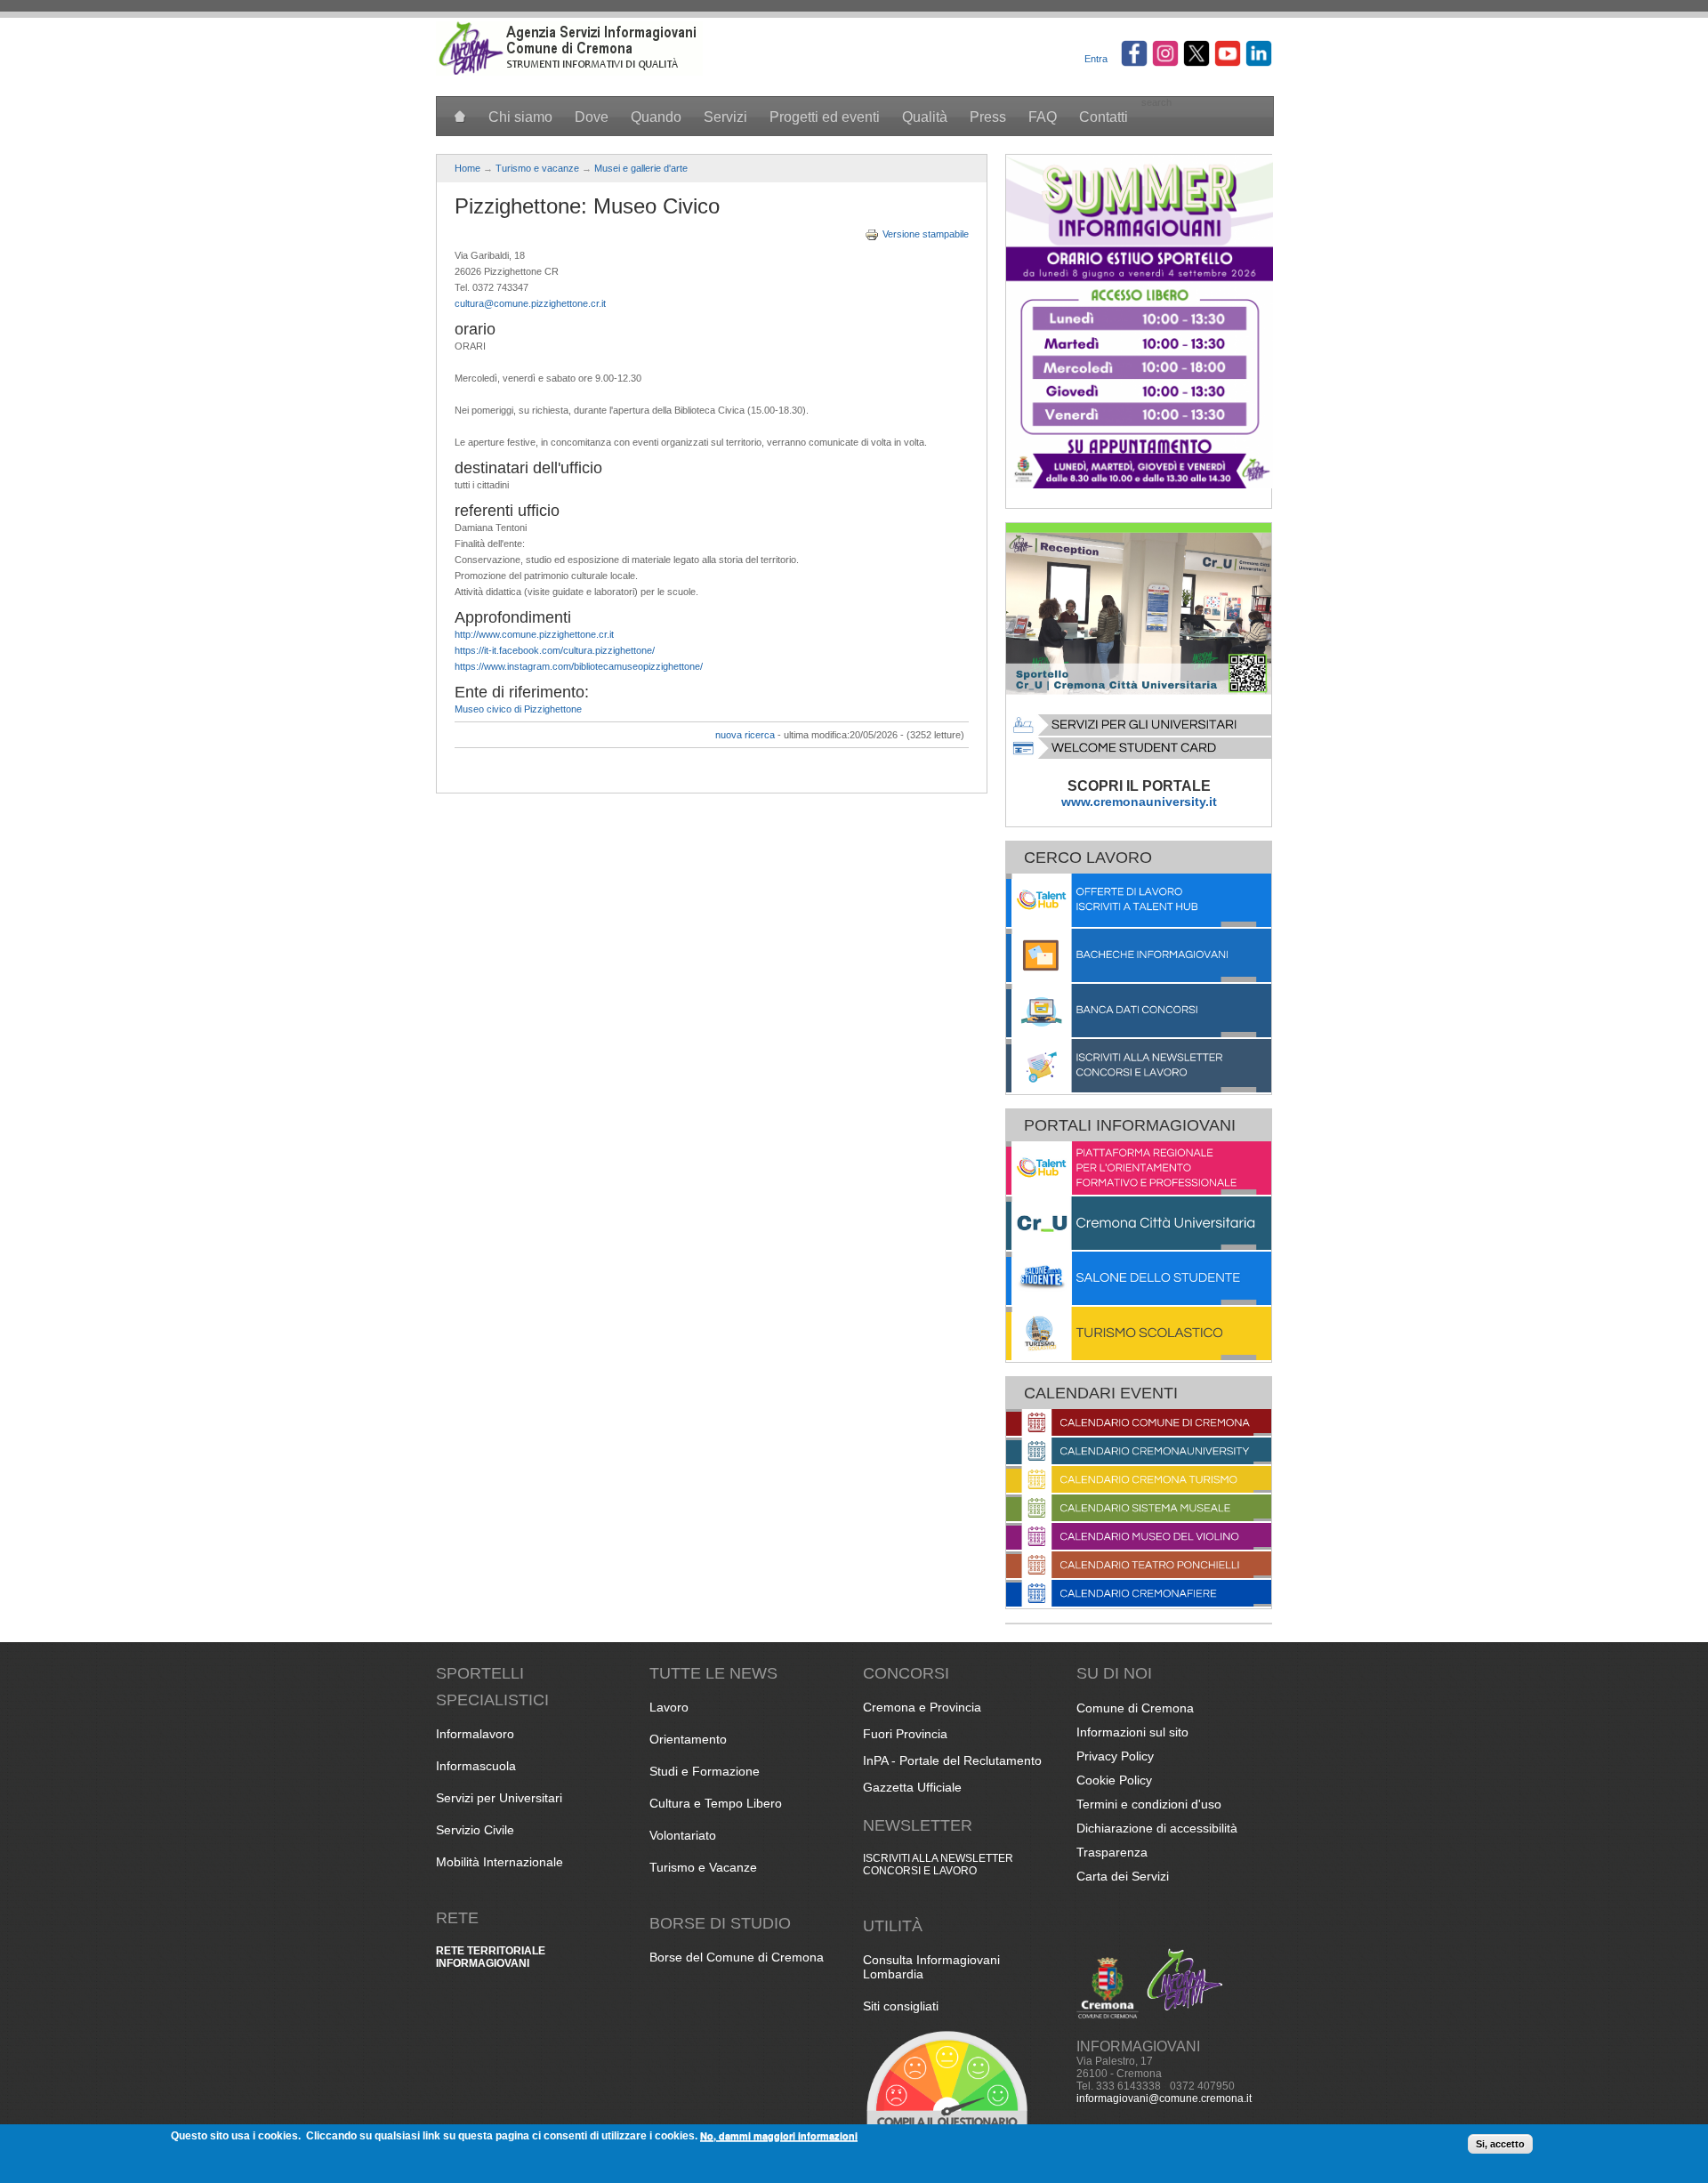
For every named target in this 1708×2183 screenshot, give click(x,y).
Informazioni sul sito (1132, 1732)
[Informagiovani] (569, 72)
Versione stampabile (926, 234)
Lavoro (669, 1707)
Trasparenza (1112, 1852)
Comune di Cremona (1135, 1708)
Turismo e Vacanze (703, 1867)
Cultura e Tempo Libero (716, 1803)
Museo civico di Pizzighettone (518, 709)
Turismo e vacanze (537, 168)
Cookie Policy (1114, 1780)
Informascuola (476, 1766)
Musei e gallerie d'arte (641, 168)
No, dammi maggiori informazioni (779, 2135)
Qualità (925, 117)
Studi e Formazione (705, 1771)
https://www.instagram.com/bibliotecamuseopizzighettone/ (579, 666)
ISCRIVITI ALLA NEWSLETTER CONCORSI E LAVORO (938, 1865)
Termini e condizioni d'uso (1149, 1804)
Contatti (1104, 117)
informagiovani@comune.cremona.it (1164, 2098)
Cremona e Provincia (922, 1707)
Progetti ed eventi (825, 117)
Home (467, 168)
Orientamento (688, 1739)
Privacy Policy (1115, 1756)
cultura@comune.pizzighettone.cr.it (530, 303)
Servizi (725, 117)
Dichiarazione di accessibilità (1157, 1828)
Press (988, 117)
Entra (1096, 59)
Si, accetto (1500, 2144)
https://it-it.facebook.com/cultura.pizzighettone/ (555, 650)
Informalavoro (475, 1734)
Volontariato (683, 1835)
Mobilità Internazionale (500, 1862)
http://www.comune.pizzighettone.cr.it (534, 634)
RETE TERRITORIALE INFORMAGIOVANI (491, 1957)
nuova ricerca (745, 735)
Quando (656, 117)
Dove (592, 117)
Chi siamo (520, 117)
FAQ (1043, 117)
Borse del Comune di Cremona (737, 1957)
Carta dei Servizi (1123, 1876)
